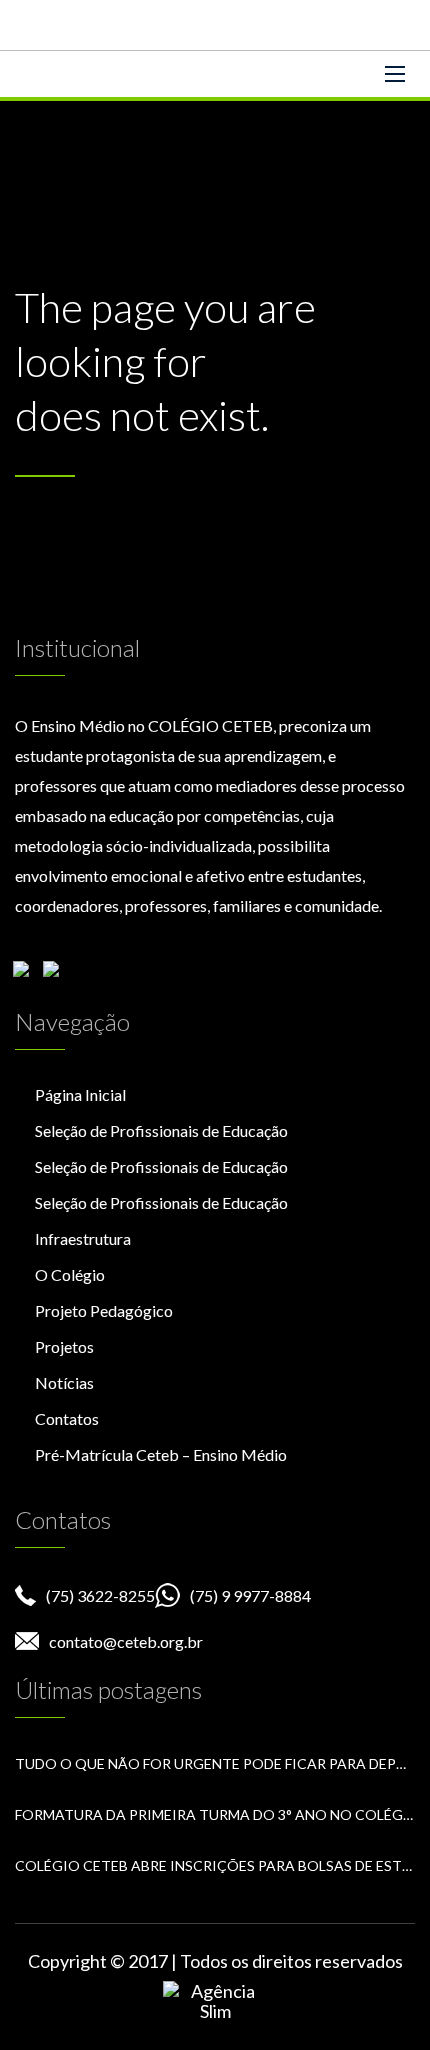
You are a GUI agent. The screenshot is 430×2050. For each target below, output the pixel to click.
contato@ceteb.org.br (126, 1641)
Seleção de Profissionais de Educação (161, 1130)
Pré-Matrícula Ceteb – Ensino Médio (161, 1454)
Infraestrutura (83, 1238)
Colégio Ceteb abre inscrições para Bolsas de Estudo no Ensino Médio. (215, 1865)
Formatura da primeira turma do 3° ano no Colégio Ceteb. (215, 1814)
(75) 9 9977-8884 (250, 1595)
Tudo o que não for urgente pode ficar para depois (215, 1763)
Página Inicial (80, 1094)
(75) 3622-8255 (100, 1595)
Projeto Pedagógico (104, 1310)
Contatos (67, 1418)
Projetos (64, 1346)
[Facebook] (26, 974)
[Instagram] (56, 974)
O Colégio (70, 1274)
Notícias (64, 1382)
